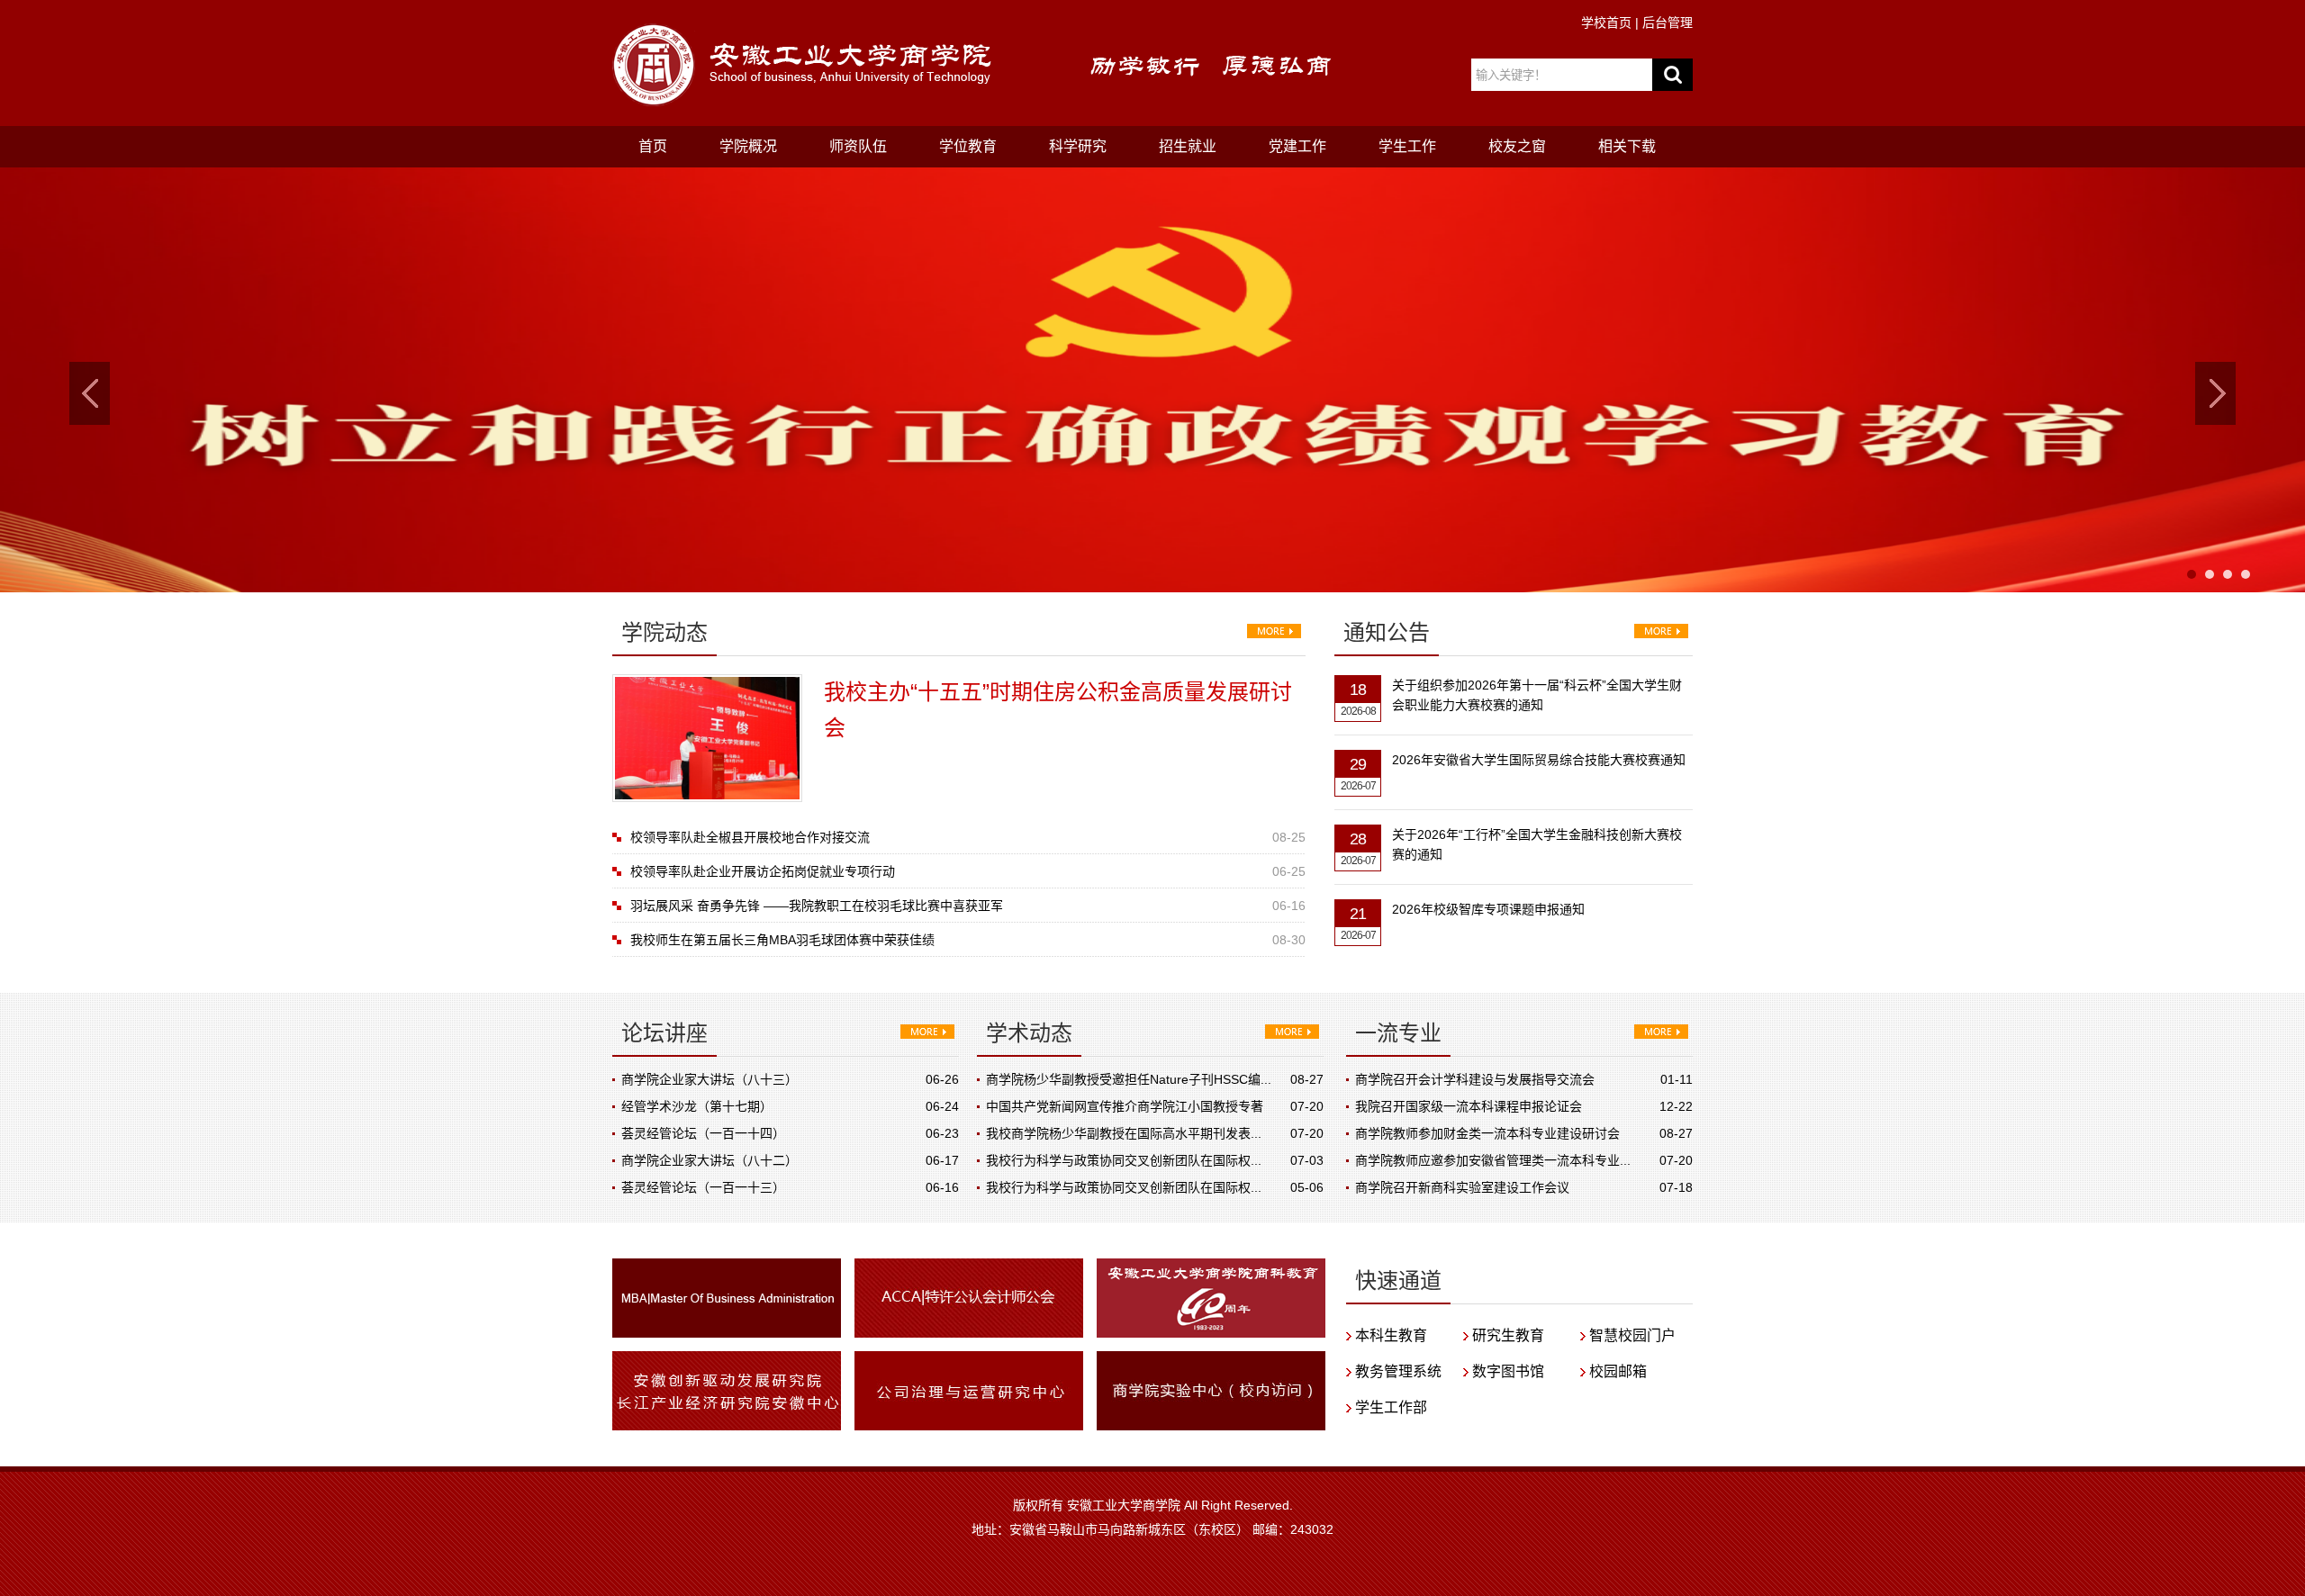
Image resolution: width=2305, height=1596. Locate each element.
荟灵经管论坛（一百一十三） (703, 1187)
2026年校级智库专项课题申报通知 (1488, 909)
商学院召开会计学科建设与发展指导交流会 (1475, 1079)
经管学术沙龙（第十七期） (697, 1106)
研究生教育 (1508, 1335)
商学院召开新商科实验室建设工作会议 (1462, 1187)
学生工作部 (1391, 1407)
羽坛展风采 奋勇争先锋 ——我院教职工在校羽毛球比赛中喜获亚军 (817, 906)
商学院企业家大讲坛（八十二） (710, 1160)
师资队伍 (858, 146)
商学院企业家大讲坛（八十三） (710, 1079)
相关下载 (1627, 146)
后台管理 (1668, 23)
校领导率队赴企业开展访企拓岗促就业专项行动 (763, 871)
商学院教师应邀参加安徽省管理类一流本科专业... (1493, 1160)
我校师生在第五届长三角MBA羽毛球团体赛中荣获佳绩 (782, 940)
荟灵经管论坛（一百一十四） (703, 1133)
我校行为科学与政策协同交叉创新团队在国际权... (1124, 1160)
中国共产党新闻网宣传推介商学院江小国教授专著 (1125, 1106)
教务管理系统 (1398, 1371)
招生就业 (1188, 146)
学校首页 (1606, 23)
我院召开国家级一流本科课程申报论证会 (1469, 1106)
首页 (653, 146)
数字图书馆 (1508, 1371)
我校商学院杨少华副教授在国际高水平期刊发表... (1124, 1133)
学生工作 (1407, 146)
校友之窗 (1517, 146)
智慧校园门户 (1632, 1335)
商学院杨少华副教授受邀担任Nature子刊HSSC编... (1129, 1079)
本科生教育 (1391, 1335)
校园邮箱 (1618, 1371)
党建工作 (1297, 146)
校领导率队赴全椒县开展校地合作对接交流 (750, 837)
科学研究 (1078, 146)
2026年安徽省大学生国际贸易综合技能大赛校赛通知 (1539, 760)
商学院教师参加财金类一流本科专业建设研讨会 (1487, 1133)
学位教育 (968, 146)
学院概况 (748, 146)
